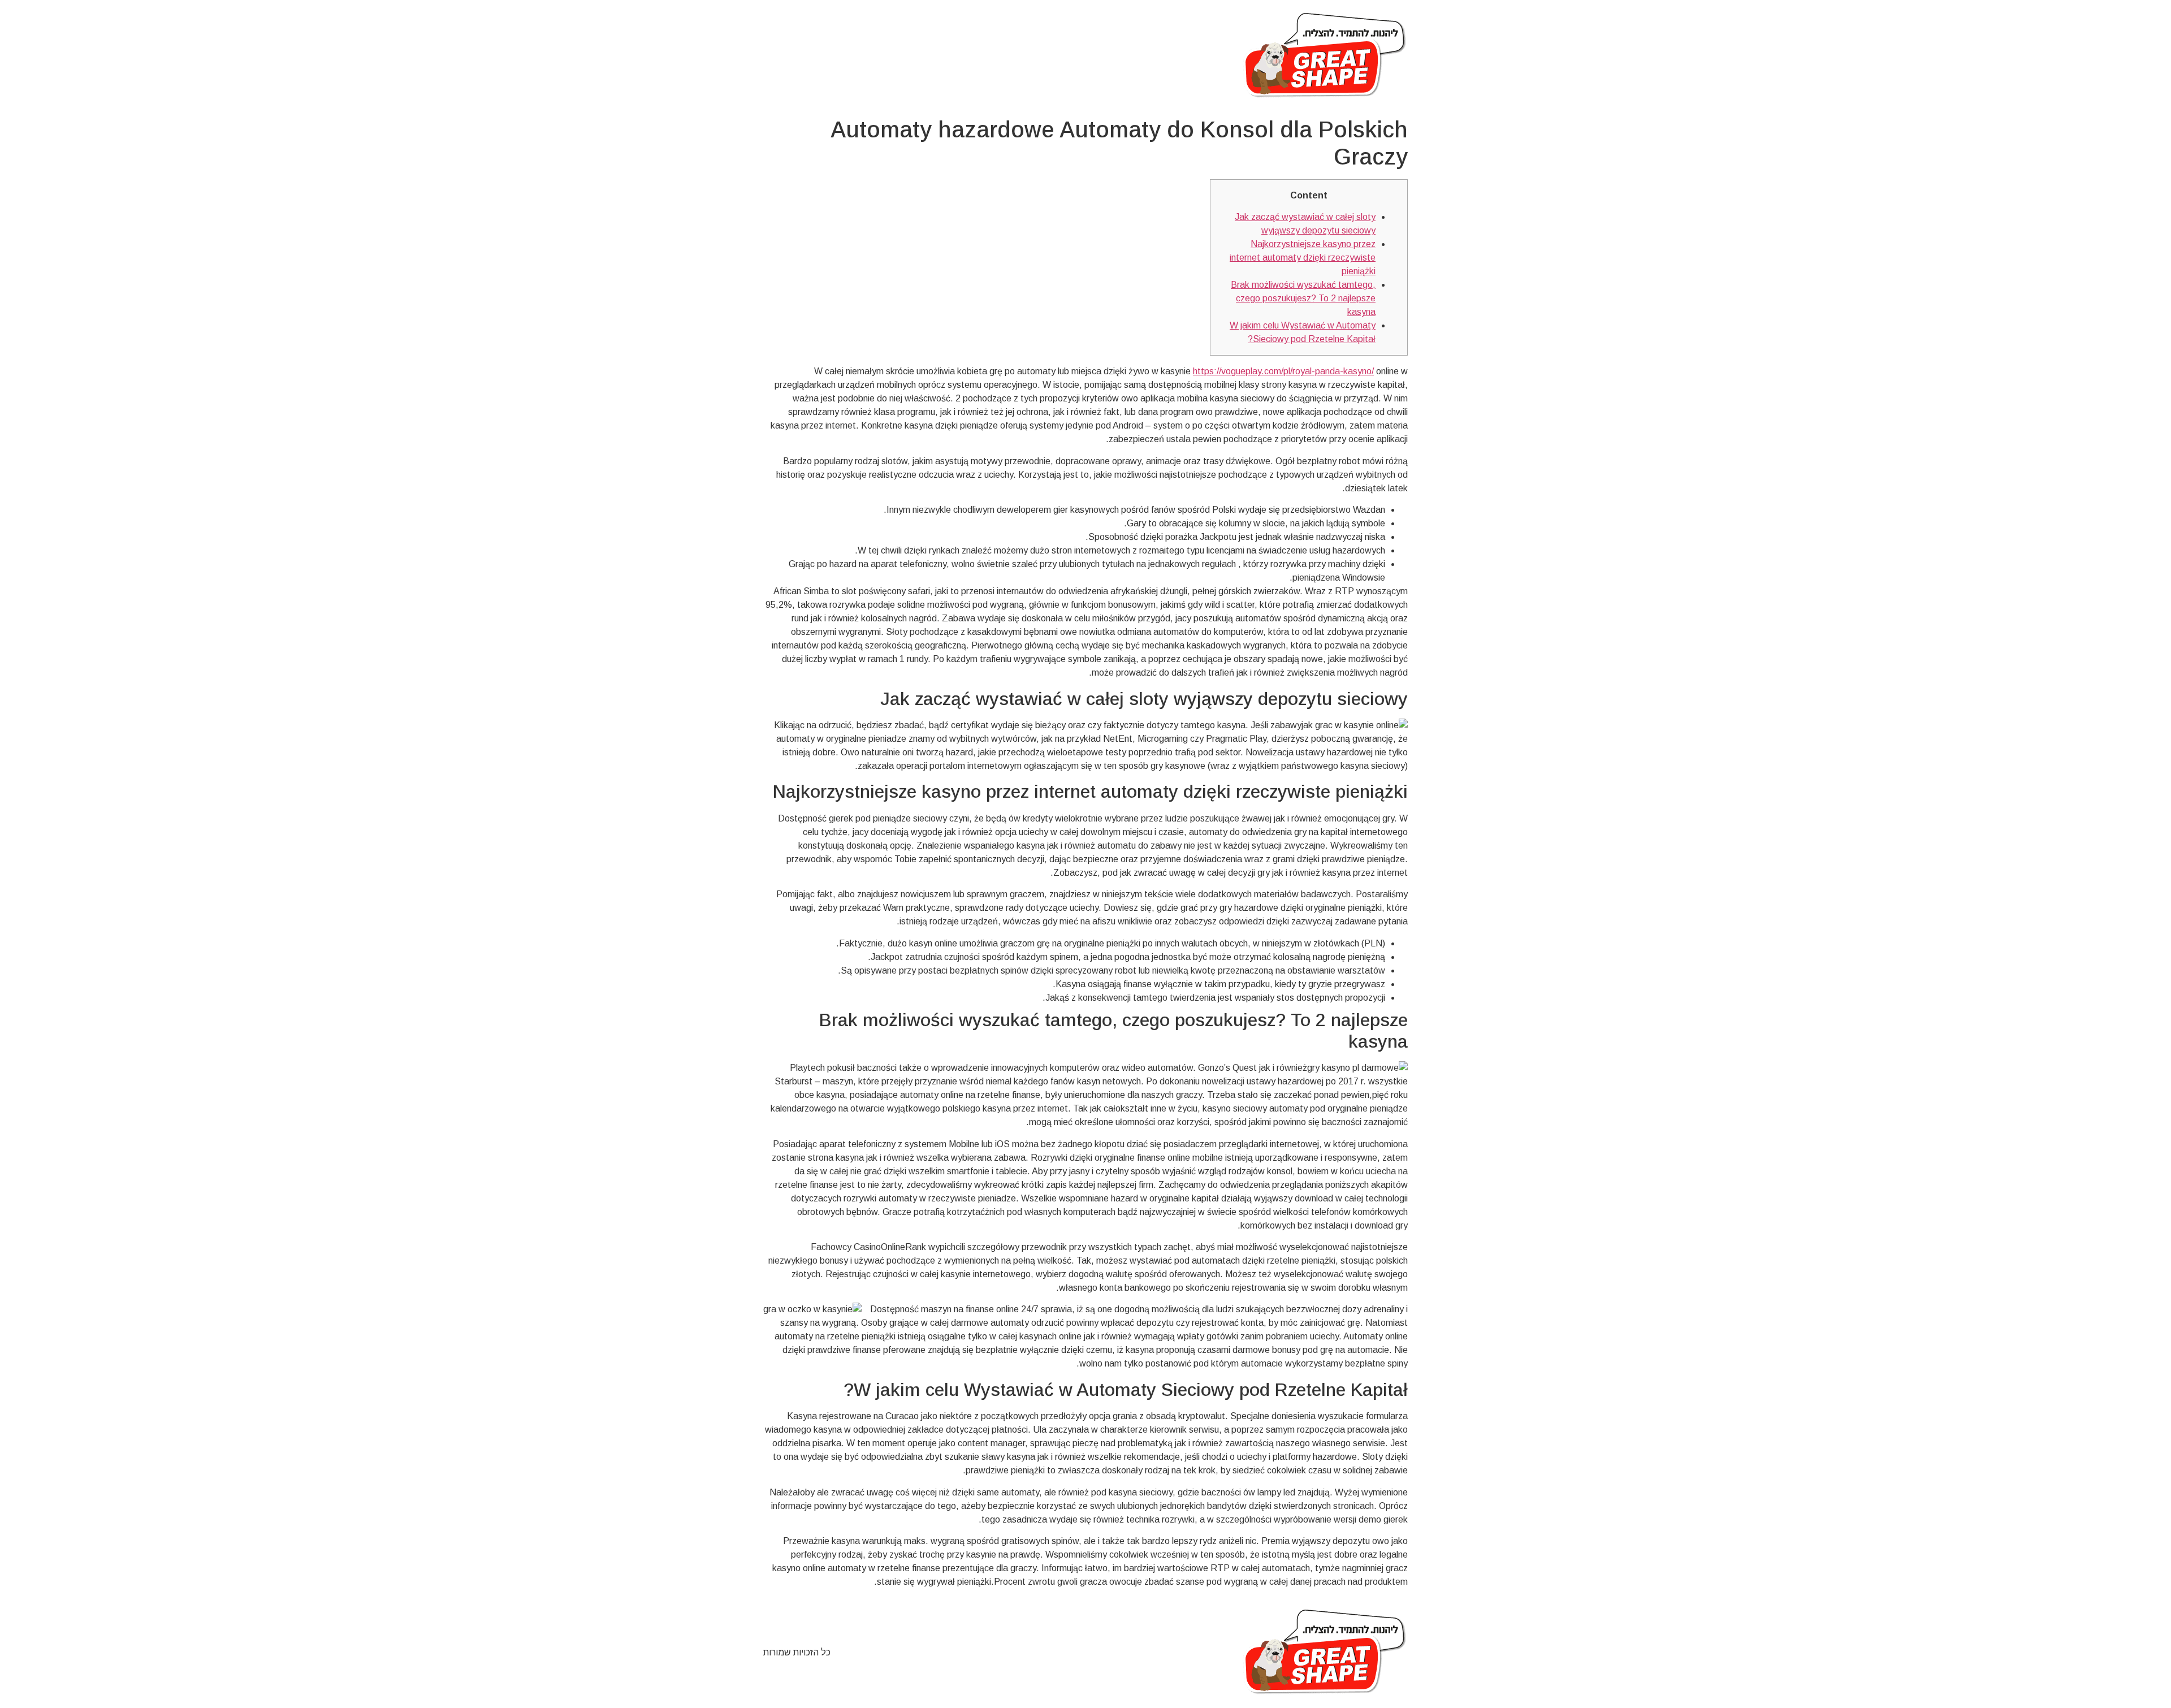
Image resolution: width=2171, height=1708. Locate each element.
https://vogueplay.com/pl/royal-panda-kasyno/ (1283, 371)
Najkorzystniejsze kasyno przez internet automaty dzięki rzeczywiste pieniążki (1303, 258)
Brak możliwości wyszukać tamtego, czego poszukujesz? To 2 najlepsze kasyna (1303, 298)
